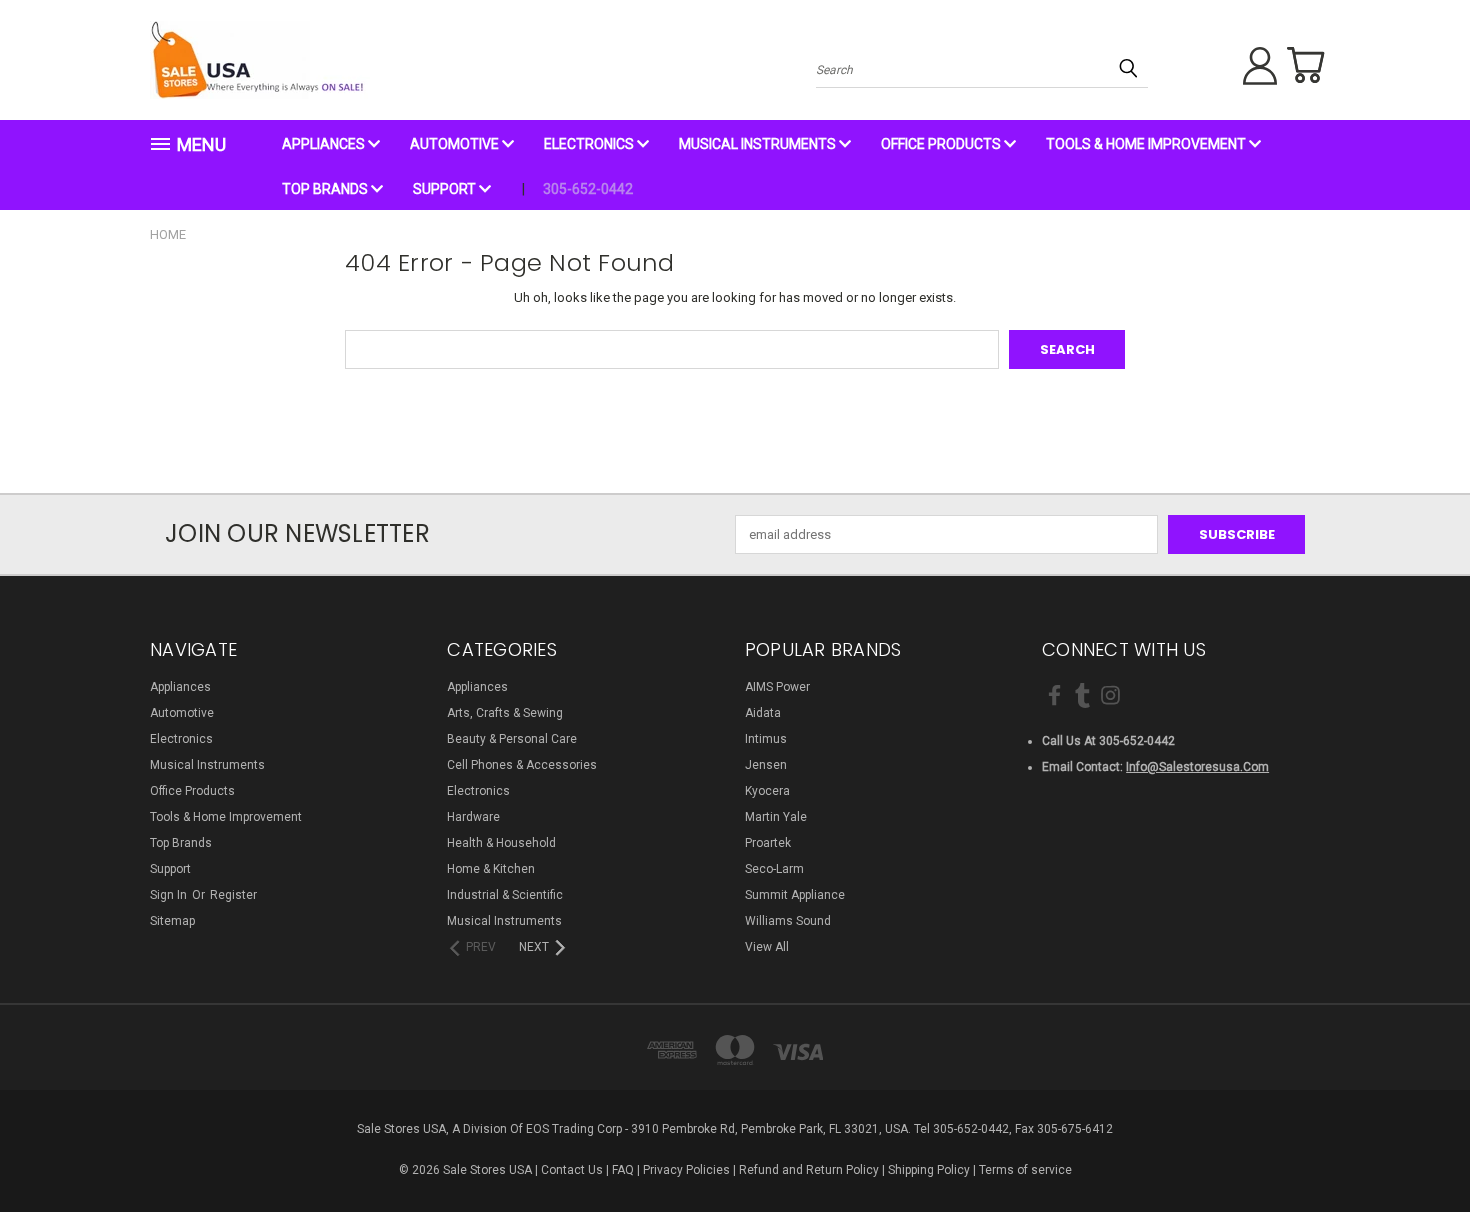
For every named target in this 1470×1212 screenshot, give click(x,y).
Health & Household (501, 843)
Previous (1419, 1149)
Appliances (325, 144)
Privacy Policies (686, 1170)
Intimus (766, 739)
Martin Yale (776, 817)
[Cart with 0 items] (1305, 65)
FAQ (623, 1170)
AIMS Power (777, 687)
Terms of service (1025, 1170)
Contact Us (572, 1170)
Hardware (473, 817)
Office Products (942, 144)
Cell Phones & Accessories (522, 765)
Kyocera (767, 791)
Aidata (763, 713)
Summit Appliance (795, 895)
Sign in (170, 895)
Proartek (768, 843)
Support (446, 189)
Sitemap (172, 921)
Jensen (766, 765)
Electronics (590, 144)
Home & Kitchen (491, 869)
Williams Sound (788, 921)
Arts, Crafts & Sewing (505, 713)
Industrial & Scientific (505, 895)
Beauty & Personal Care (512, 739)
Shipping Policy (929, 1170)
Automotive (456, 144)
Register (233, 895)
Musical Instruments (759, 144)
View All (767, 947)
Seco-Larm (774, 869)
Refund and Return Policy (809, 1170)
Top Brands (326, 189)
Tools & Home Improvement (1147, 144)
